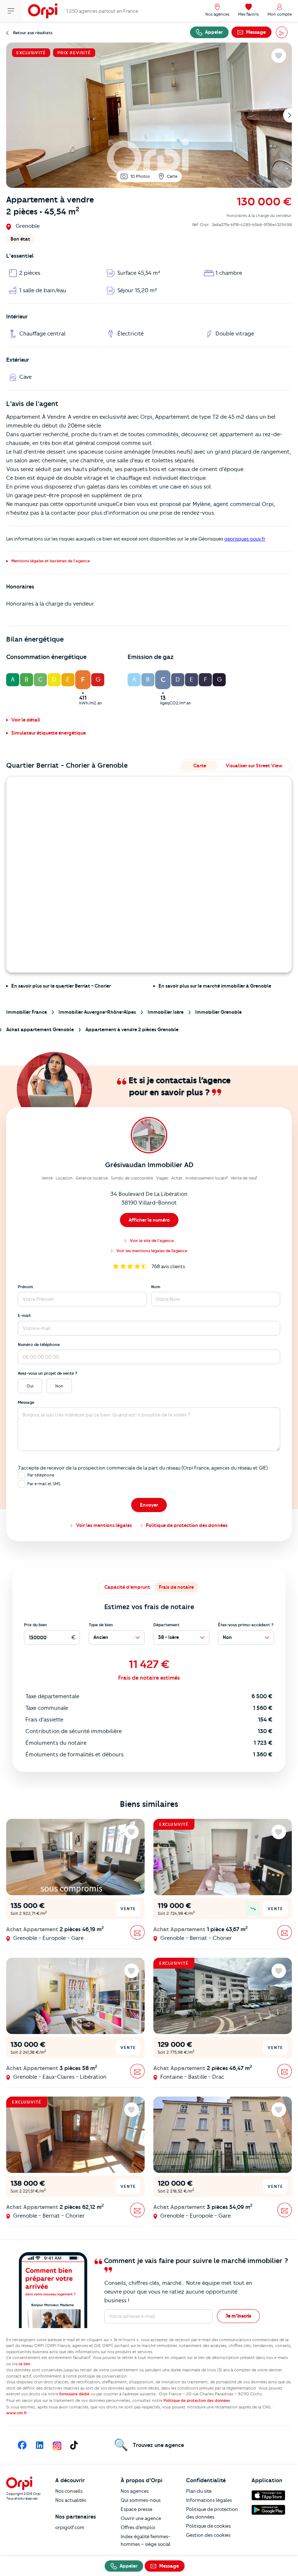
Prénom (25, 1287)
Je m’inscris (238, 2316)
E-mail (24, 1315)
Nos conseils (69, 2491)
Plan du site (199, 2491)
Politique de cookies (208, 2526)
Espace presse (136, 2509)
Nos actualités (71, 2500)
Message (26, 1402)
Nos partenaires (76, 2517)
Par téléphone (41, 1475)
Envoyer (149, 1505)
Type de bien (101, 1625)
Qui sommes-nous (141, 2500)
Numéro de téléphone (39, 1345)
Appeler (213, 32)
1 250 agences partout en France (102, 11)
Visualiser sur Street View (254, 765)
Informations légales (209, 2500)
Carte (172, 176)
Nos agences (135, 2491)
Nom (156, 1287)
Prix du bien (35, 1625)
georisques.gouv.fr (245, 539)
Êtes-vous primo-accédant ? (246, 1625)
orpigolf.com (70, 2527)
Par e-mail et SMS (44, 1484)
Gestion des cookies (208, 2535)
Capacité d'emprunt (127, 1587)
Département (166, 1625)
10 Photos (140, 176)
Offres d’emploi (138, 2527)
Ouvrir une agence (141, 2518)
